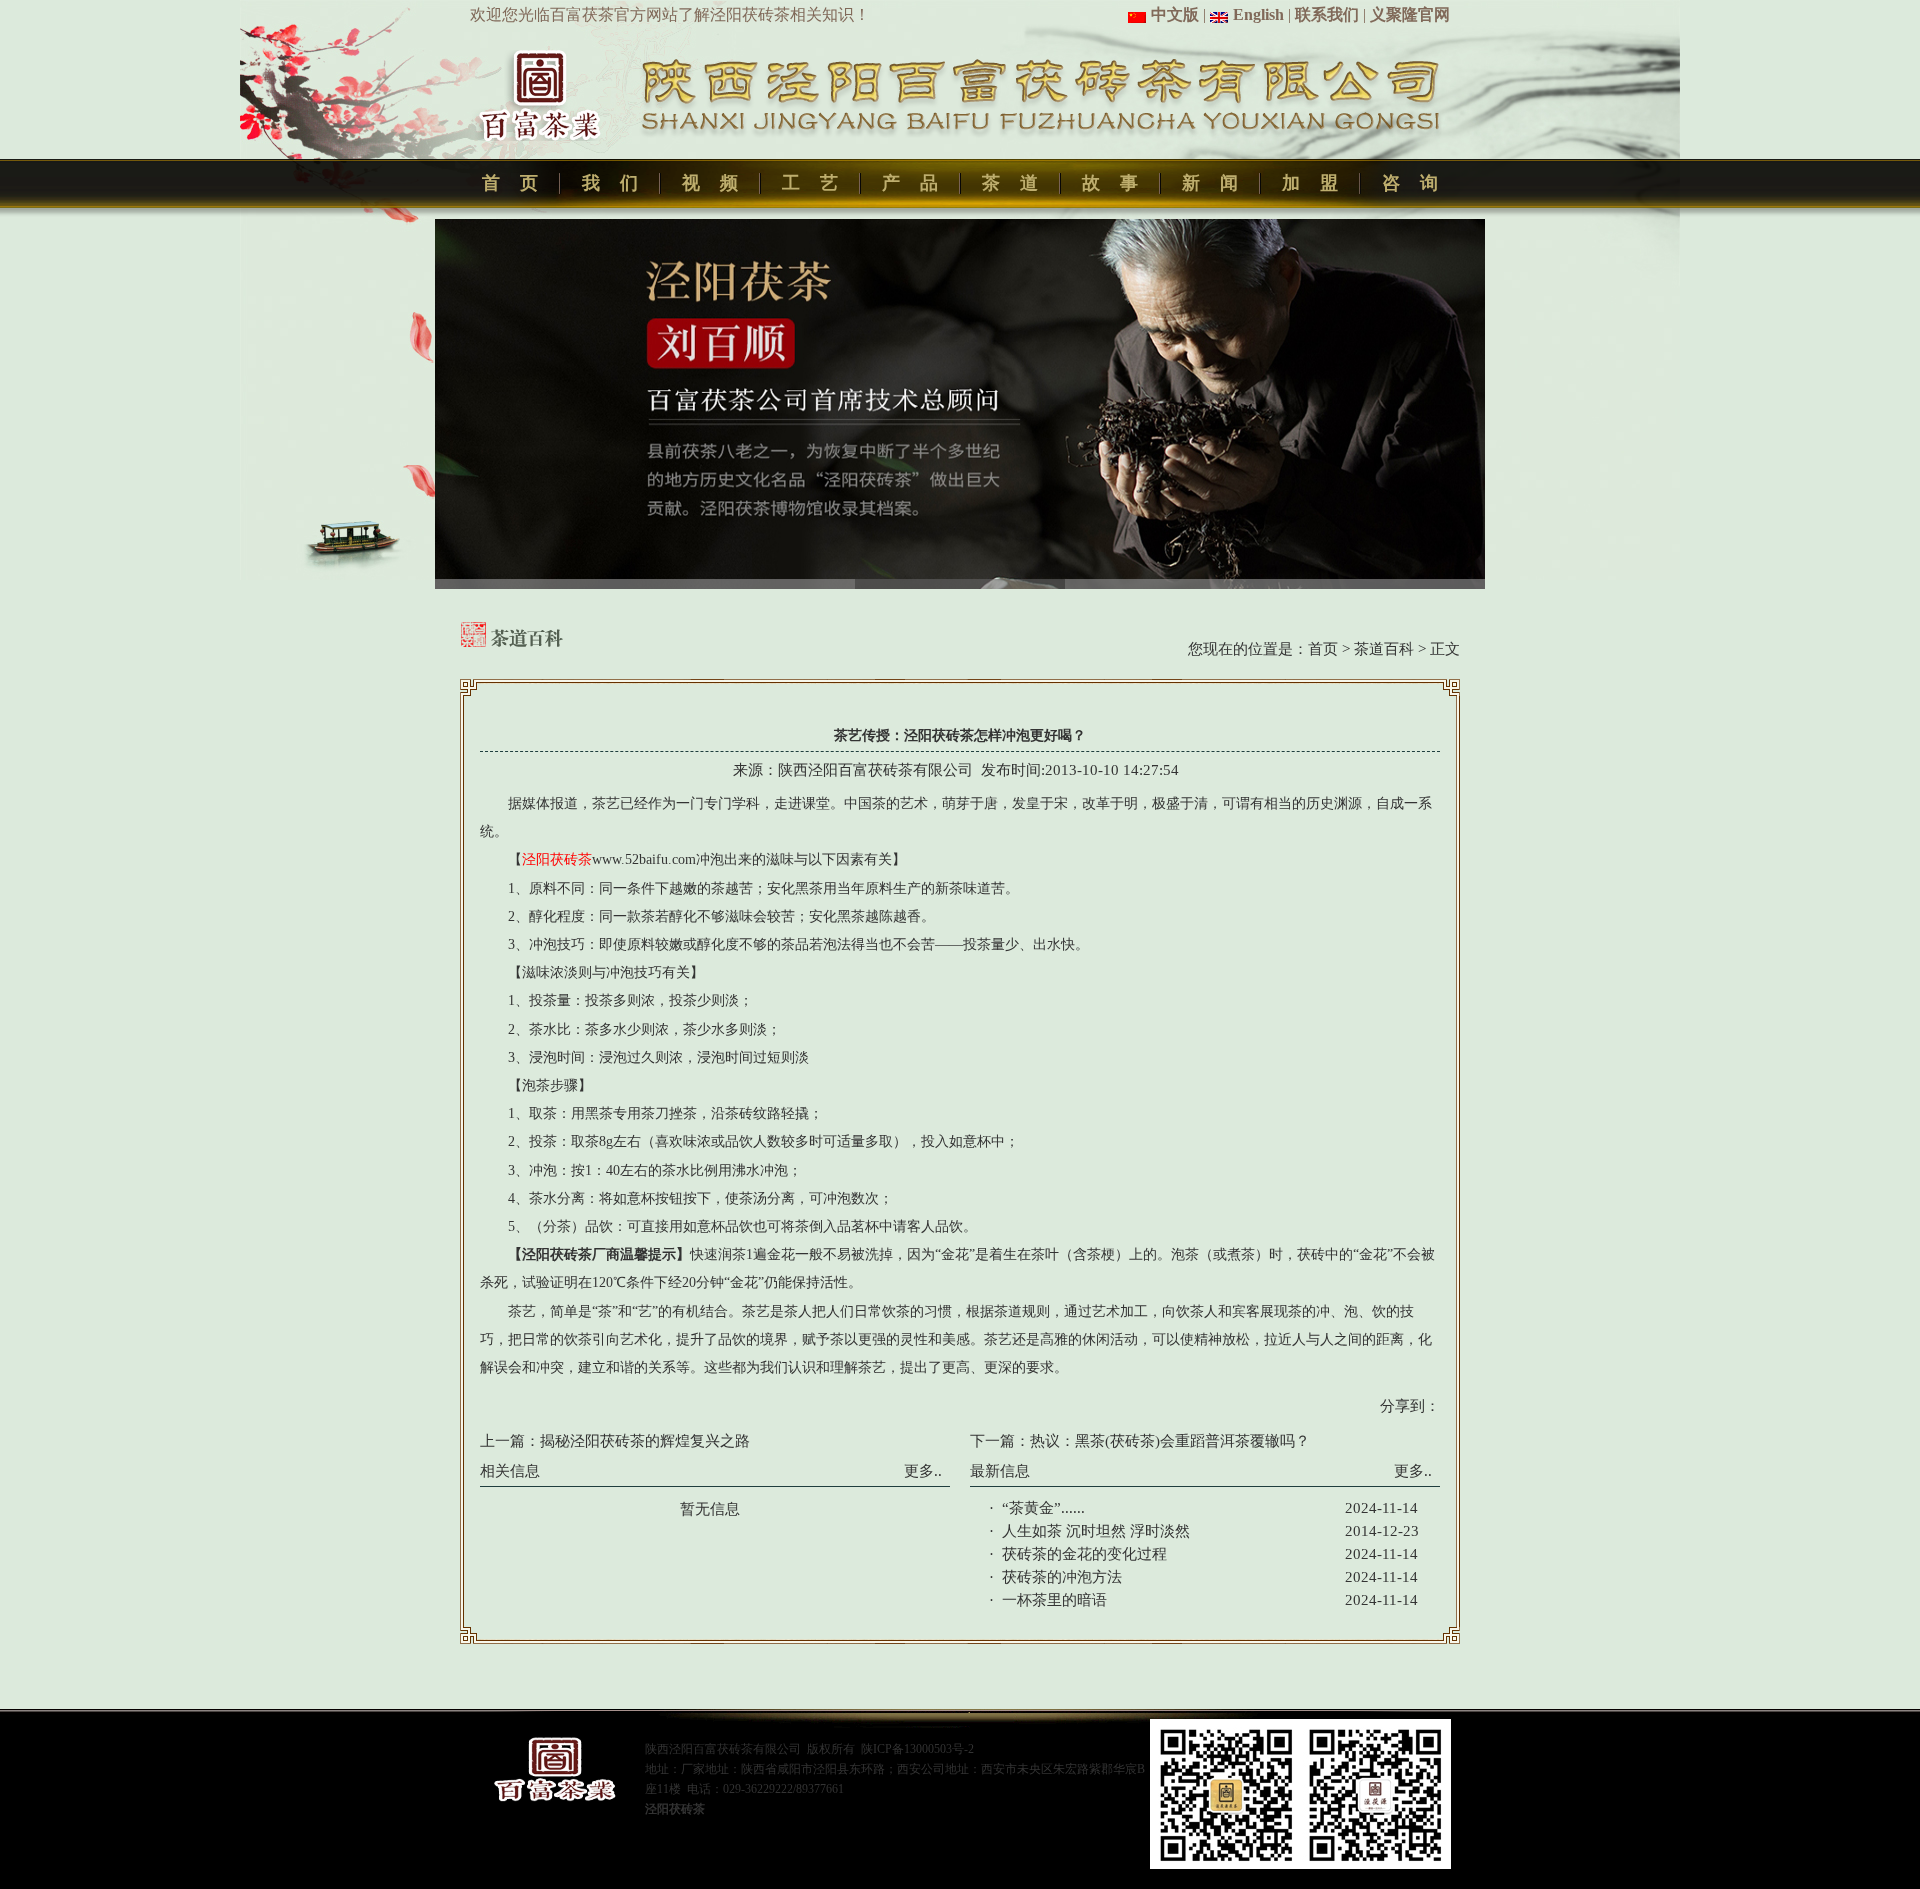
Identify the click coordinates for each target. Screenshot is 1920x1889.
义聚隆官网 (1410, 14)
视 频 (710, 183)
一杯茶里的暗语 (1054, 1600)
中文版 (1175, 14)
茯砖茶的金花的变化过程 (1084, 1554)
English (1258, 14)
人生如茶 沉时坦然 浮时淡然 (1096, 1531)
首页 (1323, 649)
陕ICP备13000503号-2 (917, 1749)
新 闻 (1210, 183)
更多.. (923, 1471)
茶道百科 (1384, 649)
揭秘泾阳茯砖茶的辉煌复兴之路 (645, 1441)
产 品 (910, 183)
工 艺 (810, 183)
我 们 (610, 183)
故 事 (1110, 183)
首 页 (510, 183)
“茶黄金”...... (1043, 1508)
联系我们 (1327, 14)
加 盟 (1310, 183)
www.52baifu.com (644, 859)
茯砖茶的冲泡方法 (1062, 1577)
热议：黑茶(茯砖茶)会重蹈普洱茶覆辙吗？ (1170, 1441)
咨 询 (1410, 183)
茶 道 (1010, 183)
